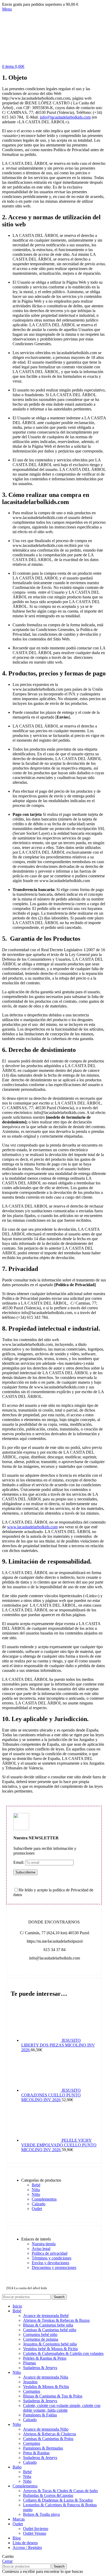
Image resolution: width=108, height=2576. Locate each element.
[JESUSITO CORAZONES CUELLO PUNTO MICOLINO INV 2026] (41, 2090)
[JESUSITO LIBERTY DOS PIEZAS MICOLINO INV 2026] (41, 2040)
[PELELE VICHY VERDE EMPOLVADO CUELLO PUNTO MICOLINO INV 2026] (41, 2140)
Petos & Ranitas (36, 2453)
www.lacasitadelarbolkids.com (32, 1527)
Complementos (44, 2199)
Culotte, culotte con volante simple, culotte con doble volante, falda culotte (62, 2408)
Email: (19, 1862)
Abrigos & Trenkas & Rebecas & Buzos (56, 2320)
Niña (36, 2190)
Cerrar (7, 2561)
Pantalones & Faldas (40, 2415)
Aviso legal (41, 2249)
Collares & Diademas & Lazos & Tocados (58, 2500)
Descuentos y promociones (54, 2267)
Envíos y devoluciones (50, 2263)
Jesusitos (30, 2382)
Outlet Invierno (36, 2529)
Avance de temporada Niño (46, 2429)
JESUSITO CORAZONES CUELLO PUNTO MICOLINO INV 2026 (51, 2095)
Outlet (37, 2209)
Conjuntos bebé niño (40, 2335)
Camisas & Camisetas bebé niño (50, 2330)
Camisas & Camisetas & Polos (48, 2439)
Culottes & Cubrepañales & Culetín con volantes (63, 2353)
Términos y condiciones (52, 2258)
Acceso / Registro (27, 2547)
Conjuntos (32, 2391)
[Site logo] (2, 62)
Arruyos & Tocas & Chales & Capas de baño (60, 2491)
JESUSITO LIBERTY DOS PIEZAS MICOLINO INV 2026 (58, 2045)
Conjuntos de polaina (41, 2339)
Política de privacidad (50, 2253)
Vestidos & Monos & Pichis (46, 2387)
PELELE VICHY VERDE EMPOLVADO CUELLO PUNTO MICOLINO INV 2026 (59, 2145)
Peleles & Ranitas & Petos (45, 2358)
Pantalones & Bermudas (43, 2448)
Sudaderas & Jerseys (40, 2368)
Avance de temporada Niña (46, 2377)
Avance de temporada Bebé (46, 2316)
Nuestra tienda (44, 2244)
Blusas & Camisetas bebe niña (48, 2325)
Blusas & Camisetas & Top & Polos (53, 2396)
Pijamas (29, 2363)
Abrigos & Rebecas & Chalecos (50, 2434)
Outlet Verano (35, 2533)
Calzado (39, 2204)
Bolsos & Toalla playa (41, 2514)
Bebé (36, 2185)
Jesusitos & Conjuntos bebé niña (50, 2344)
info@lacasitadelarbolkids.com (65, 117)
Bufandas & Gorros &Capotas (48, 2495)
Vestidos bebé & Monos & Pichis (50, 2349)
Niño (36, 2194)
